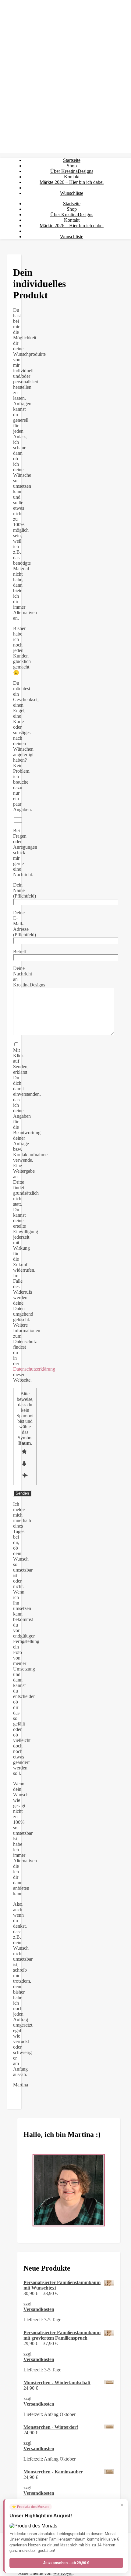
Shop (72, 166)
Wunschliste (72, 193)
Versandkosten (39, 2309)
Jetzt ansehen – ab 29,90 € (66, 2563)
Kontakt (72, 177)
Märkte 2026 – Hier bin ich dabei (72, 182)
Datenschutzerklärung (34, 1369)
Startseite (72, 160)
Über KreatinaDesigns (72, 171)
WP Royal (63, 2573)
